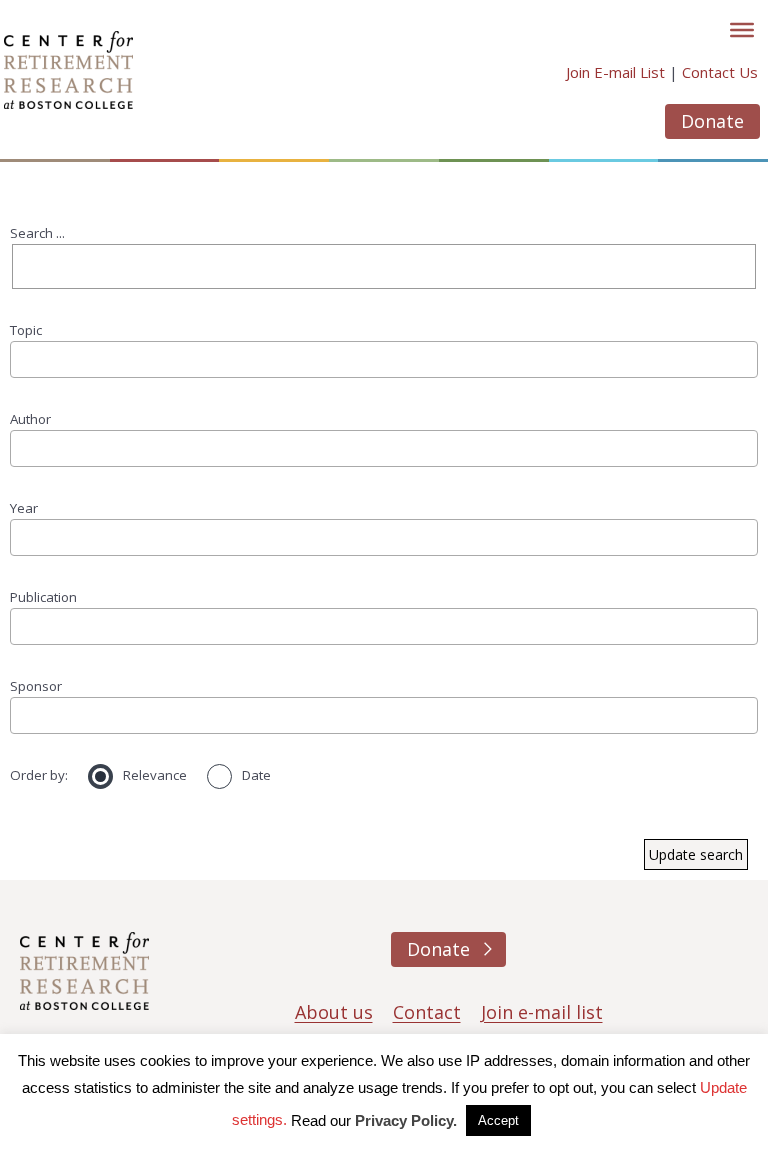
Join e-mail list (542, 1012)
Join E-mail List (615, 72)
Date (256, 775)
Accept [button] (498, 1120)
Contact (427, 1012)
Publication (43, 597)
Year (24, 508)
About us (334, 1012)
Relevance (155, 775)
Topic (26, 330)
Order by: (39, 775)
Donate (712, 121)
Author (30, 419)
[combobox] (384, 359)
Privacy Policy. (406, 1120)
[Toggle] (742, 30)
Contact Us (720, 72)
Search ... (37, 233)
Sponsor (36, 686)
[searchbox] (23, 358)
